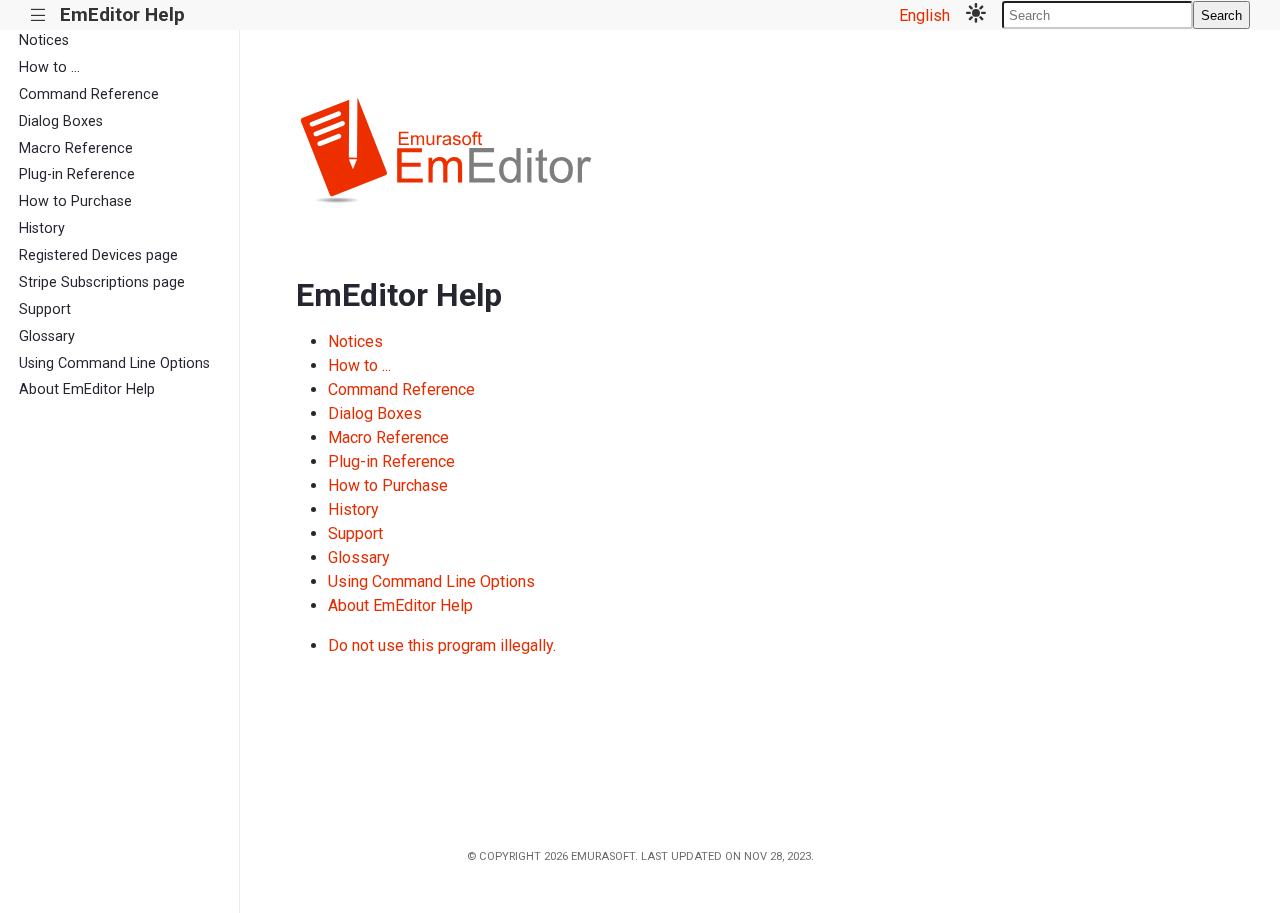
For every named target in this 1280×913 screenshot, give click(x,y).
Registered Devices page (98, 255)
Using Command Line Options (114, 363)
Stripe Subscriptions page (102, 282)
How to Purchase (75, 201)
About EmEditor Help (87, 389)
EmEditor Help (122, 14)
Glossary (47, 336)
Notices (44, 40)
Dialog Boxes (61, 121)
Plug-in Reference (77, 174)
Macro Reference (76, 148)
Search (1221, 15)
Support (45, 309)
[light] (976, 15)
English (924, 15)
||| (38, 15)
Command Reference (89, 94)
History (42, 228)
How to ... (49, 67)
